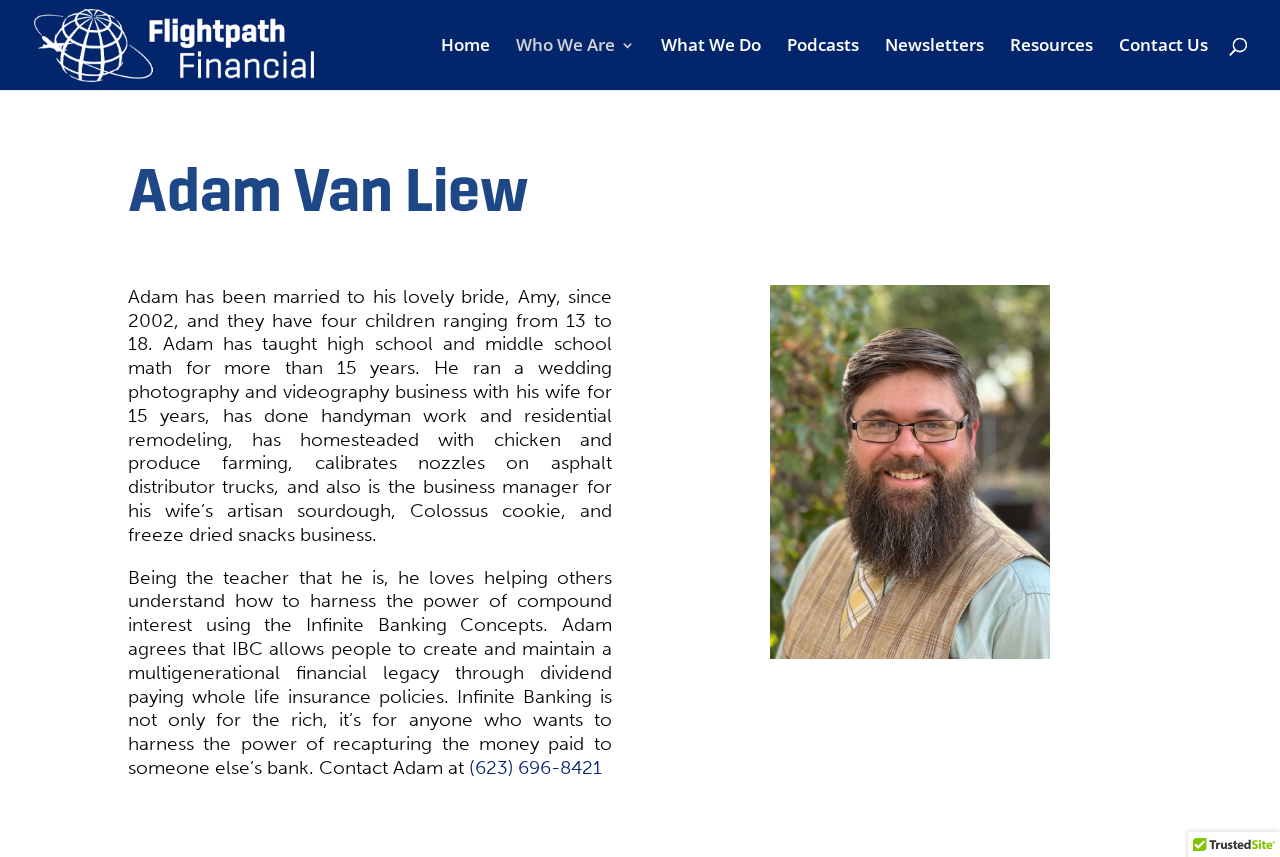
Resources (1051, 47)
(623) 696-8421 (535, 767)
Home (465, 47)
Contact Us (1163, 47)
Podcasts (823, 47)
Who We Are (565, 47)
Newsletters (934, 47)
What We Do (711, 47)
